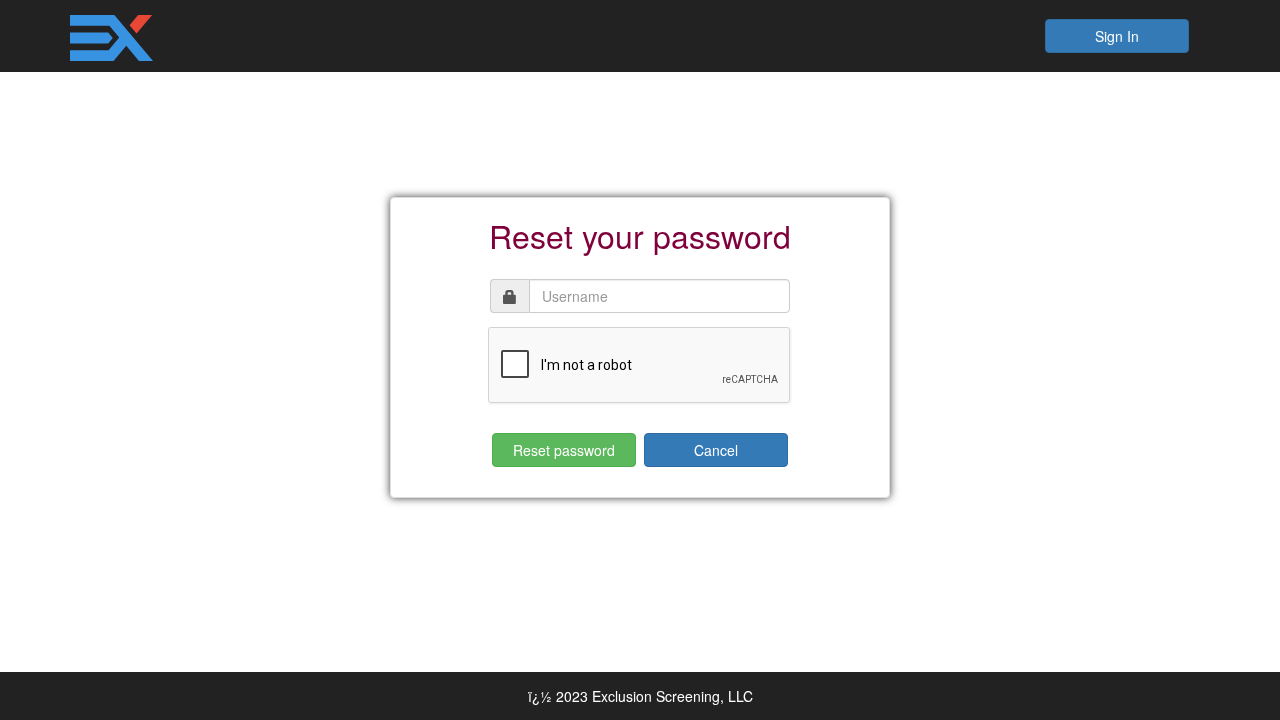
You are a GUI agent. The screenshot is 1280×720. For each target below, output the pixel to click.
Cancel (716, 450)
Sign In (1117, 36)
